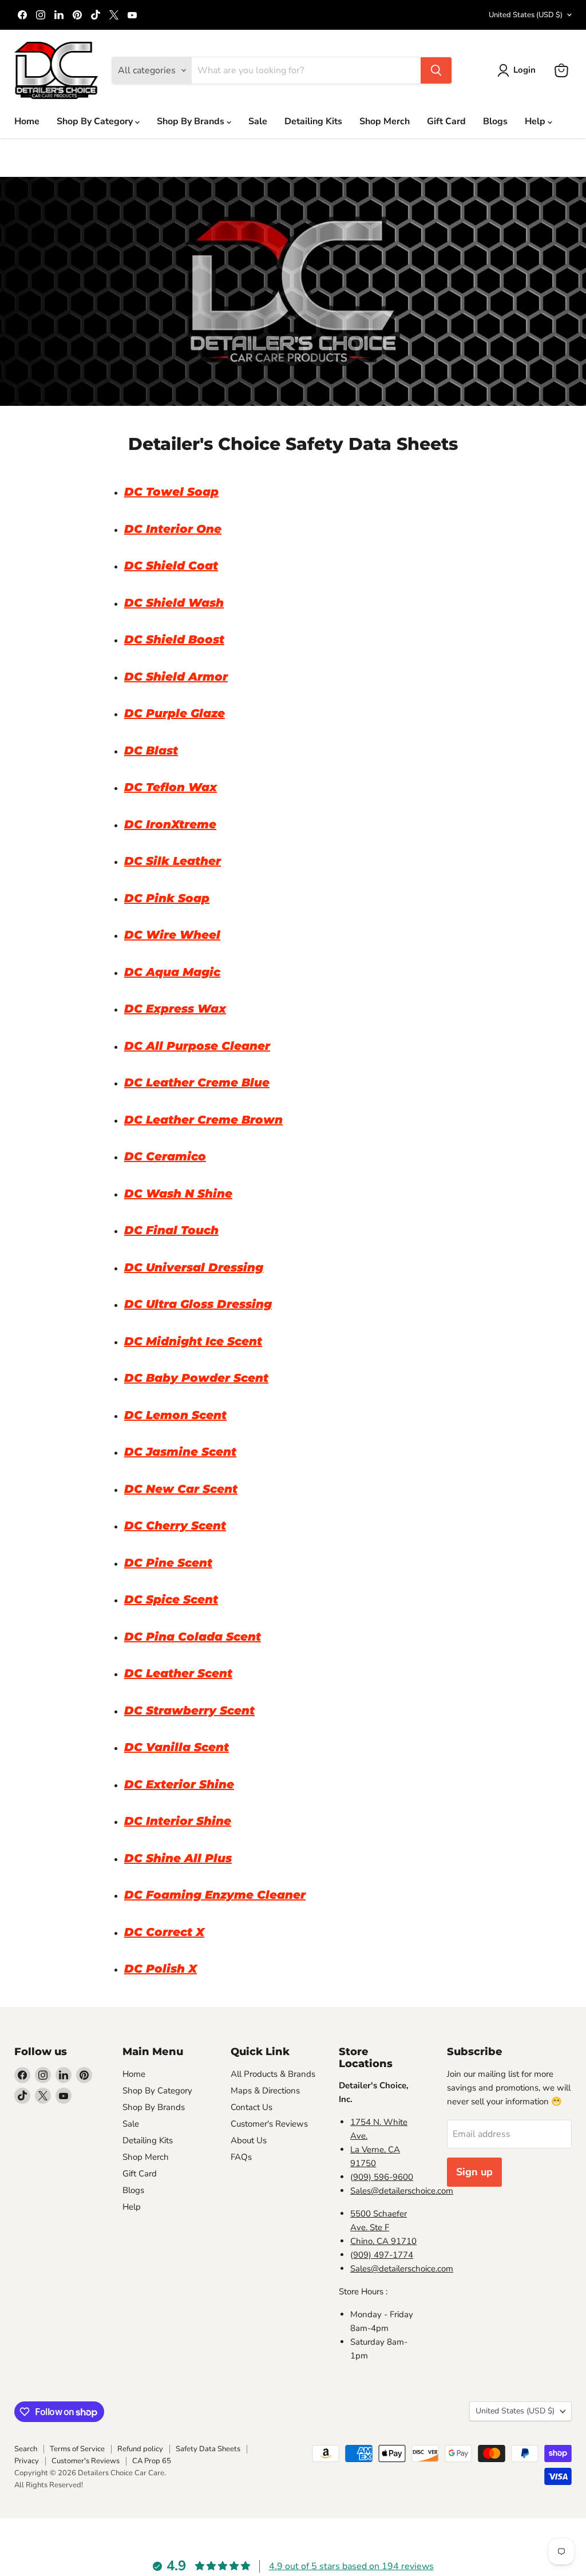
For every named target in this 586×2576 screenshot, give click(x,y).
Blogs (495, 121)
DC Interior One (173, 529)
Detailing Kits (313, 121)
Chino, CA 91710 (383, 2241)
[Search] (436, 70)
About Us (249, 2140)
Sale (258, 121)
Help (536, 121)
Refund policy (140, 2449)
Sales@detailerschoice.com (402, 2191)
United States (526, 15)
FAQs (241, 2157)
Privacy (27, 2461)
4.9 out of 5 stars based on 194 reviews (351, 2566)
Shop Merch (385, 121)
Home (27, 121)
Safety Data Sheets (208, 2449)
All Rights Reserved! (49, 2485)
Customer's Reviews (269, 2124)
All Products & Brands (273, 2074)
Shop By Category (96, 121)
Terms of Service (77, 2449)
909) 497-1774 (383, 2255)
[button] (519, 70)
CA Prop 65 (152, 2461)
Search (26, 2449)
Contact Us (252, 2107)
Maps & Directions (265, 2091)
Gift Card (446, 121)
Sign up (474, 2172)
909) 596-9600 (383, 2177)
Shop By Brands (192, 121)
